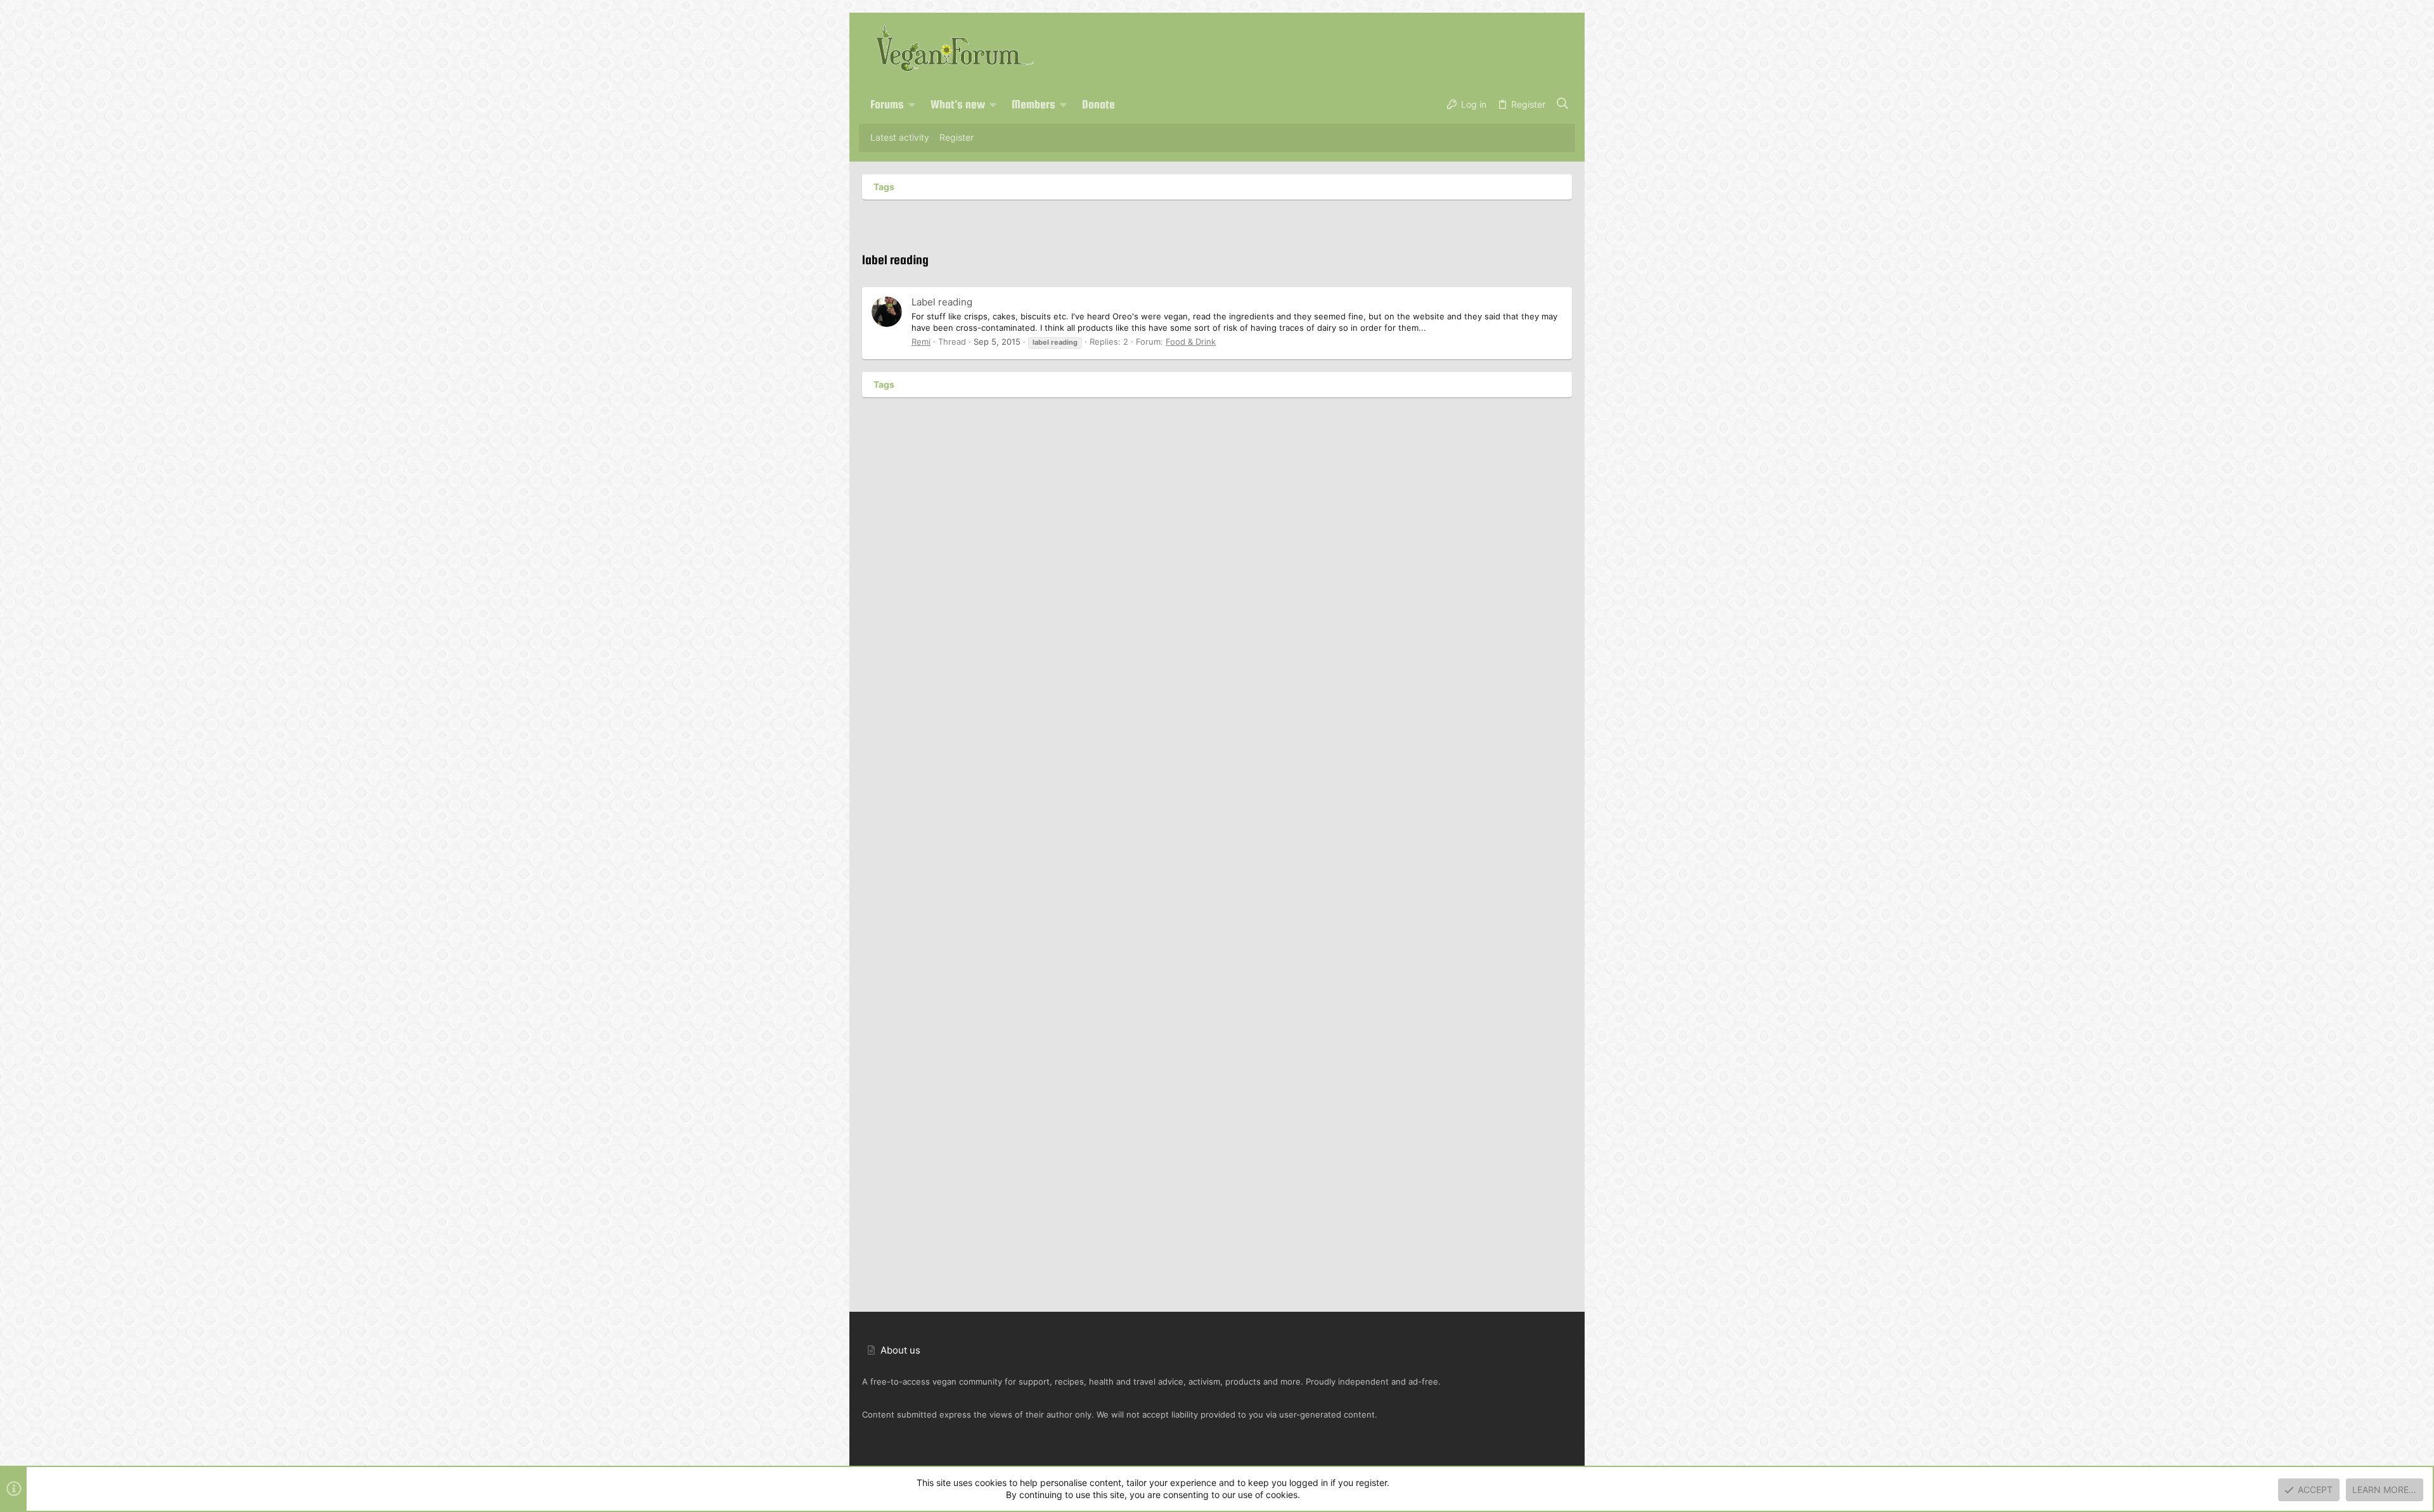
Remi (921, 342)
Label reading (942, 302)
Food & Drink (1191, 342)
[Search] (1563, 105)
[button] (912, 105)
